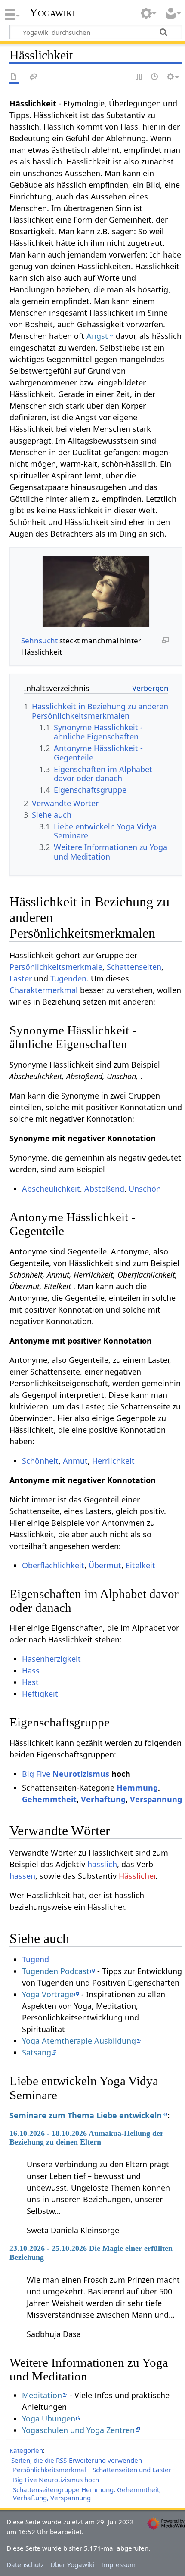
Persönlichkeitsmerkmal (49, 2470)
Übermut (105, 1565)
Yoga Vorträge (48, 1994)
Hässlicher (137, 1876)
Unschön (145, 1189)
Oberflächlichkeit (53, 1565)
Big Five (36, 1774)
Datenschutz (25, 2564)
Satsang (37, 2052)
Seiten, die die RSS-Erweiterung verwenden (77, 2460)
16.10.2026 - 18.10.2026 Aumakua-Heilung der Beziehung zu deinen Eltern (86, 2138)
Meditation (42, 2395)
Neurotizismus (81, 1774)
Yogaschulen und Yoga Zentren (78, 2430)
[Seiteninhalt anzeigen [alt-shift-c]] (14, 77)
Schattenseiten (134, 967)
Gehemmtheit (49, 1799)
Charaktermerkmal (44, 990)
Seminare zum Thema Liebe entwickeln (86, 2115)
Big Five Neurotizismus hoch (56, 2480)
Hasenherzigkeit (51, 1659)
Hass (31, 1670)
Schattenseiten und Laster (132, 2470)
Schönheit (40, 1461)
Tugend (35, 1959)
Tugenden (68, 978)
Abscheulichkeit (51, 1189)
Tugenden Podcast (56, 1971)
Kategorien (26, 2450)
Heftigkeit (40, 1694)
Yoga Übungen (49, 2418)
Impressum (118, 2564)
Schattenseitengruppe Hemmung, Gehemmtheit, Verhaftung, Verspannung (87, 2494)
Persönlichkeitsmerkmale (56, 967)
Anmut (75, 1461)
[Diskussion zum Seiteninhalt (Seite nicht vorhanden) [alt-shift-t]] (34, 77)
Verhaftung (103, 1799)
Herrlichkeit (113, 1461)
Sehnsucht (39, 641)
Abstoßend (104, 1189)
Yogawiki (52, 12)
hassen (22, 1876)
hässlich (102, 1864)
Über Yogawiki (72, 2564)
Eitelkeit (140, 1565)
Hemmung (137, 1788)
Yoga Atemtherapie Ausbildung (79, 2041)
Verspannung (156, 1799)
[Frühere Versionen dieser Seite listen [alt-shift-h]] (155, 77)
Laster (21, 978)
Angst (97, 336)
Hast (30, 1682)
